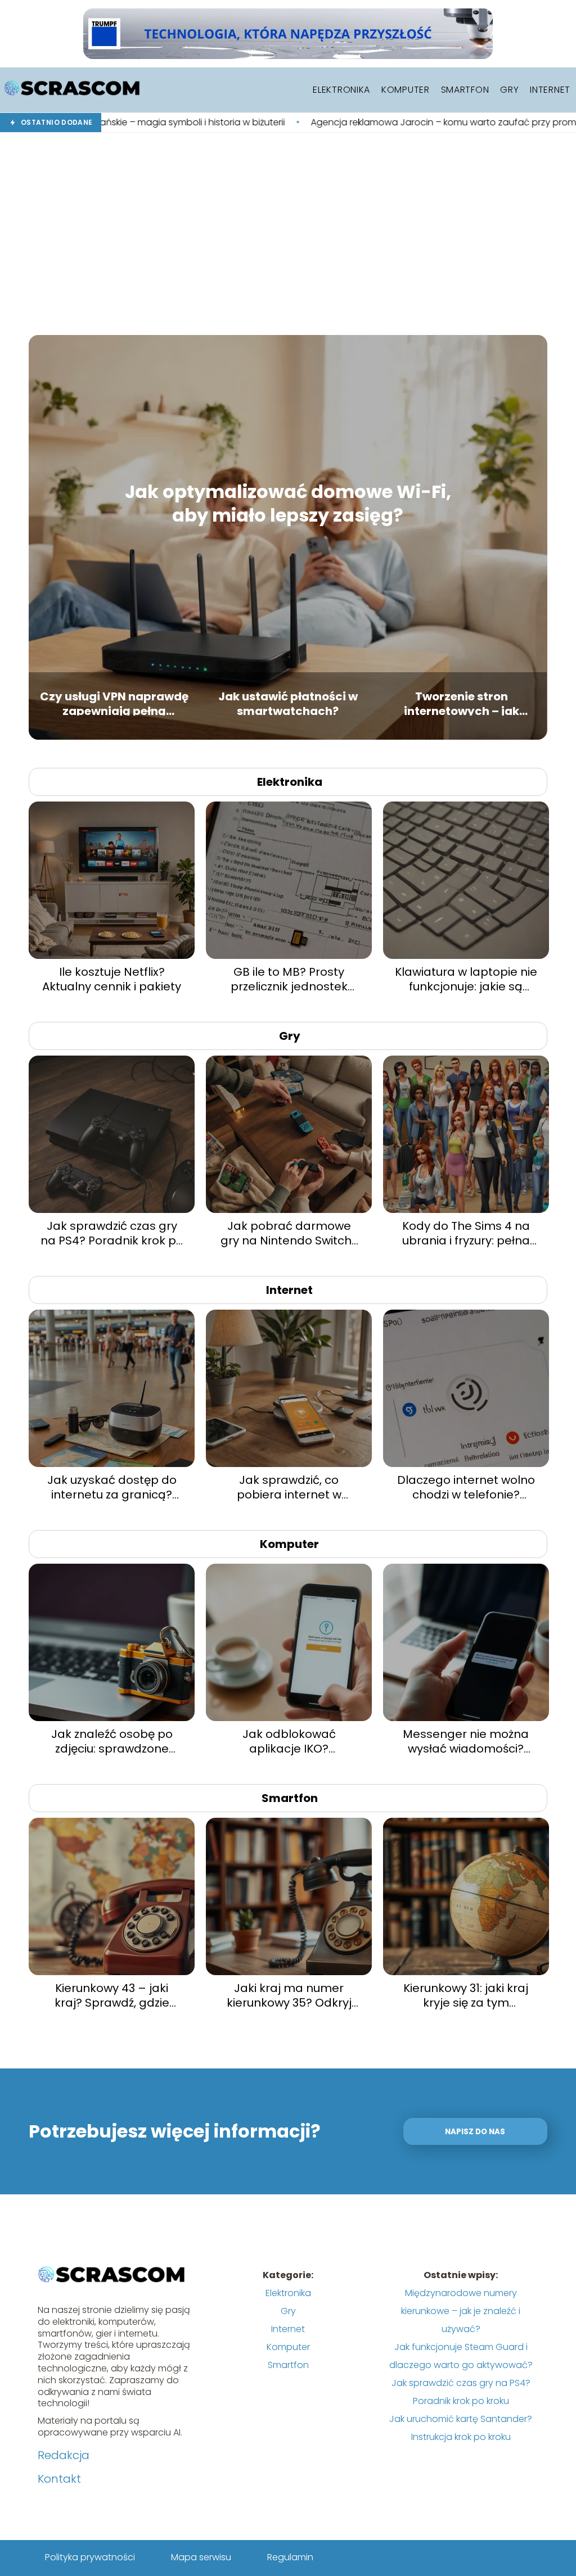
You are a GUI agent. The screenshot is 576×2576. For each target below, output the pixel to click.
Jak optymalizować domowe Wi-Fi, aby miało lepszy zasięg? (288, 503)
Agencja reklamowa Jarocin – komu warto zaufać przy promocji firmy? (323, 123)
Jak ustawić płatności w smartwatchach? (288, 702)
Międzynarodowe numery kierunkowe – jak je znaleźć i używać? (461, 2311)
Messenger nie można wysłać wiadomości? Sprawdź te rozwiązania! (466, 1741)
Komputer (406, 90)
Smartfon (465, 90)
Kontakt (59, 2479)
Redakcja (64, 2455)
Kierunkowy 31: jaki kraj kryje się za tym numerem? (466, 1995)
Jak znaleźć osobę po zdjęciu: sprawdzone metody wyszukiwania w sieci (112, 1741)
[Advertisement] (288, 234)
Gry (509, 90)
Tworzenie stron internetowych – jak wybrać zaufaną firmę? (462, 702)
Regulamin (290, 2557)
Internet (550, 90)
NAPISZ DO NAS (475, 2132)
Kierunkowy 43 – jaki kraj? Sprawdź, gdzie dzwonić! (112, 1995)
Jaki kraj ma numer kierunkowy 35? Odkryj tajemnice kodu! (289, 1995)
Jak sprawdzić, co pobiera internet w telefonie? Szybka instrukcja (289, 1487)
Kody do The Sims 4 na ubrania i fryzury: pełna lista (466, 1233)
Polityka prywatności (90, 2557)
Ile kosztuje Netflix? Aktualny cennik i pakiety (112, 979)
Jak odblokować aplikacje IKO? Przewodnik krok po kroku (289, 1741)
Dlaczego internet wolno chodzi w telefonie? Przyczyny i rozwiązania (466, 1487)
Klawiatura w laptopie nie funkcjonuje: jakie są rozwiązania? (466, 979)
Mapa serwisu (201, 2557)
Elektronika (341, 90)
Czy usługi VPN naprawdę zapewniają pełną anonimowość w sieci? (114, 702)
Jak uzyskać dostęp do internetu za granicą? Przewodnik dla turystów (112, 1487)
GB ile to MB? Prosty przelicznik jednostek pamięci (289, 979)
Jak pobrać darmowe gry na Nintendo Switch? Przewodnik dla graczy (289, 1233)
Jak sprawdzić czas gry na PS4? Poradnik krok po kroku (112, 1233)
